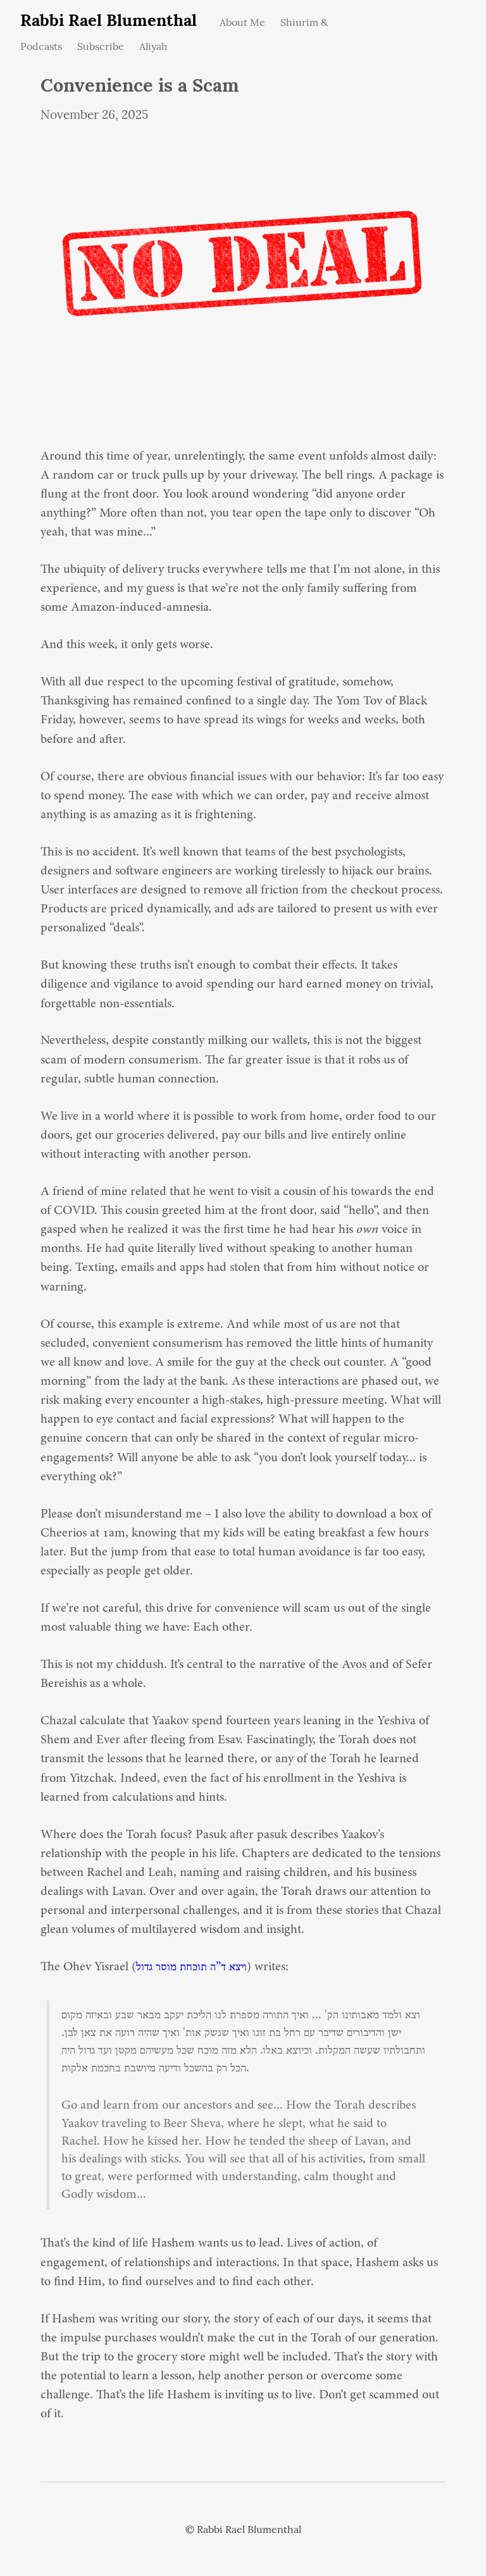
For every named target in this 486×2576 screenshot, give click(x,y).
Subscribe (101, 46)
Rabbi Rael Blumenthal (109, 20)
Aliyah (153, 46)
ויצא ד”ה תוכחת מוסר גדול (191, 1967)
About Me (242, 22)
